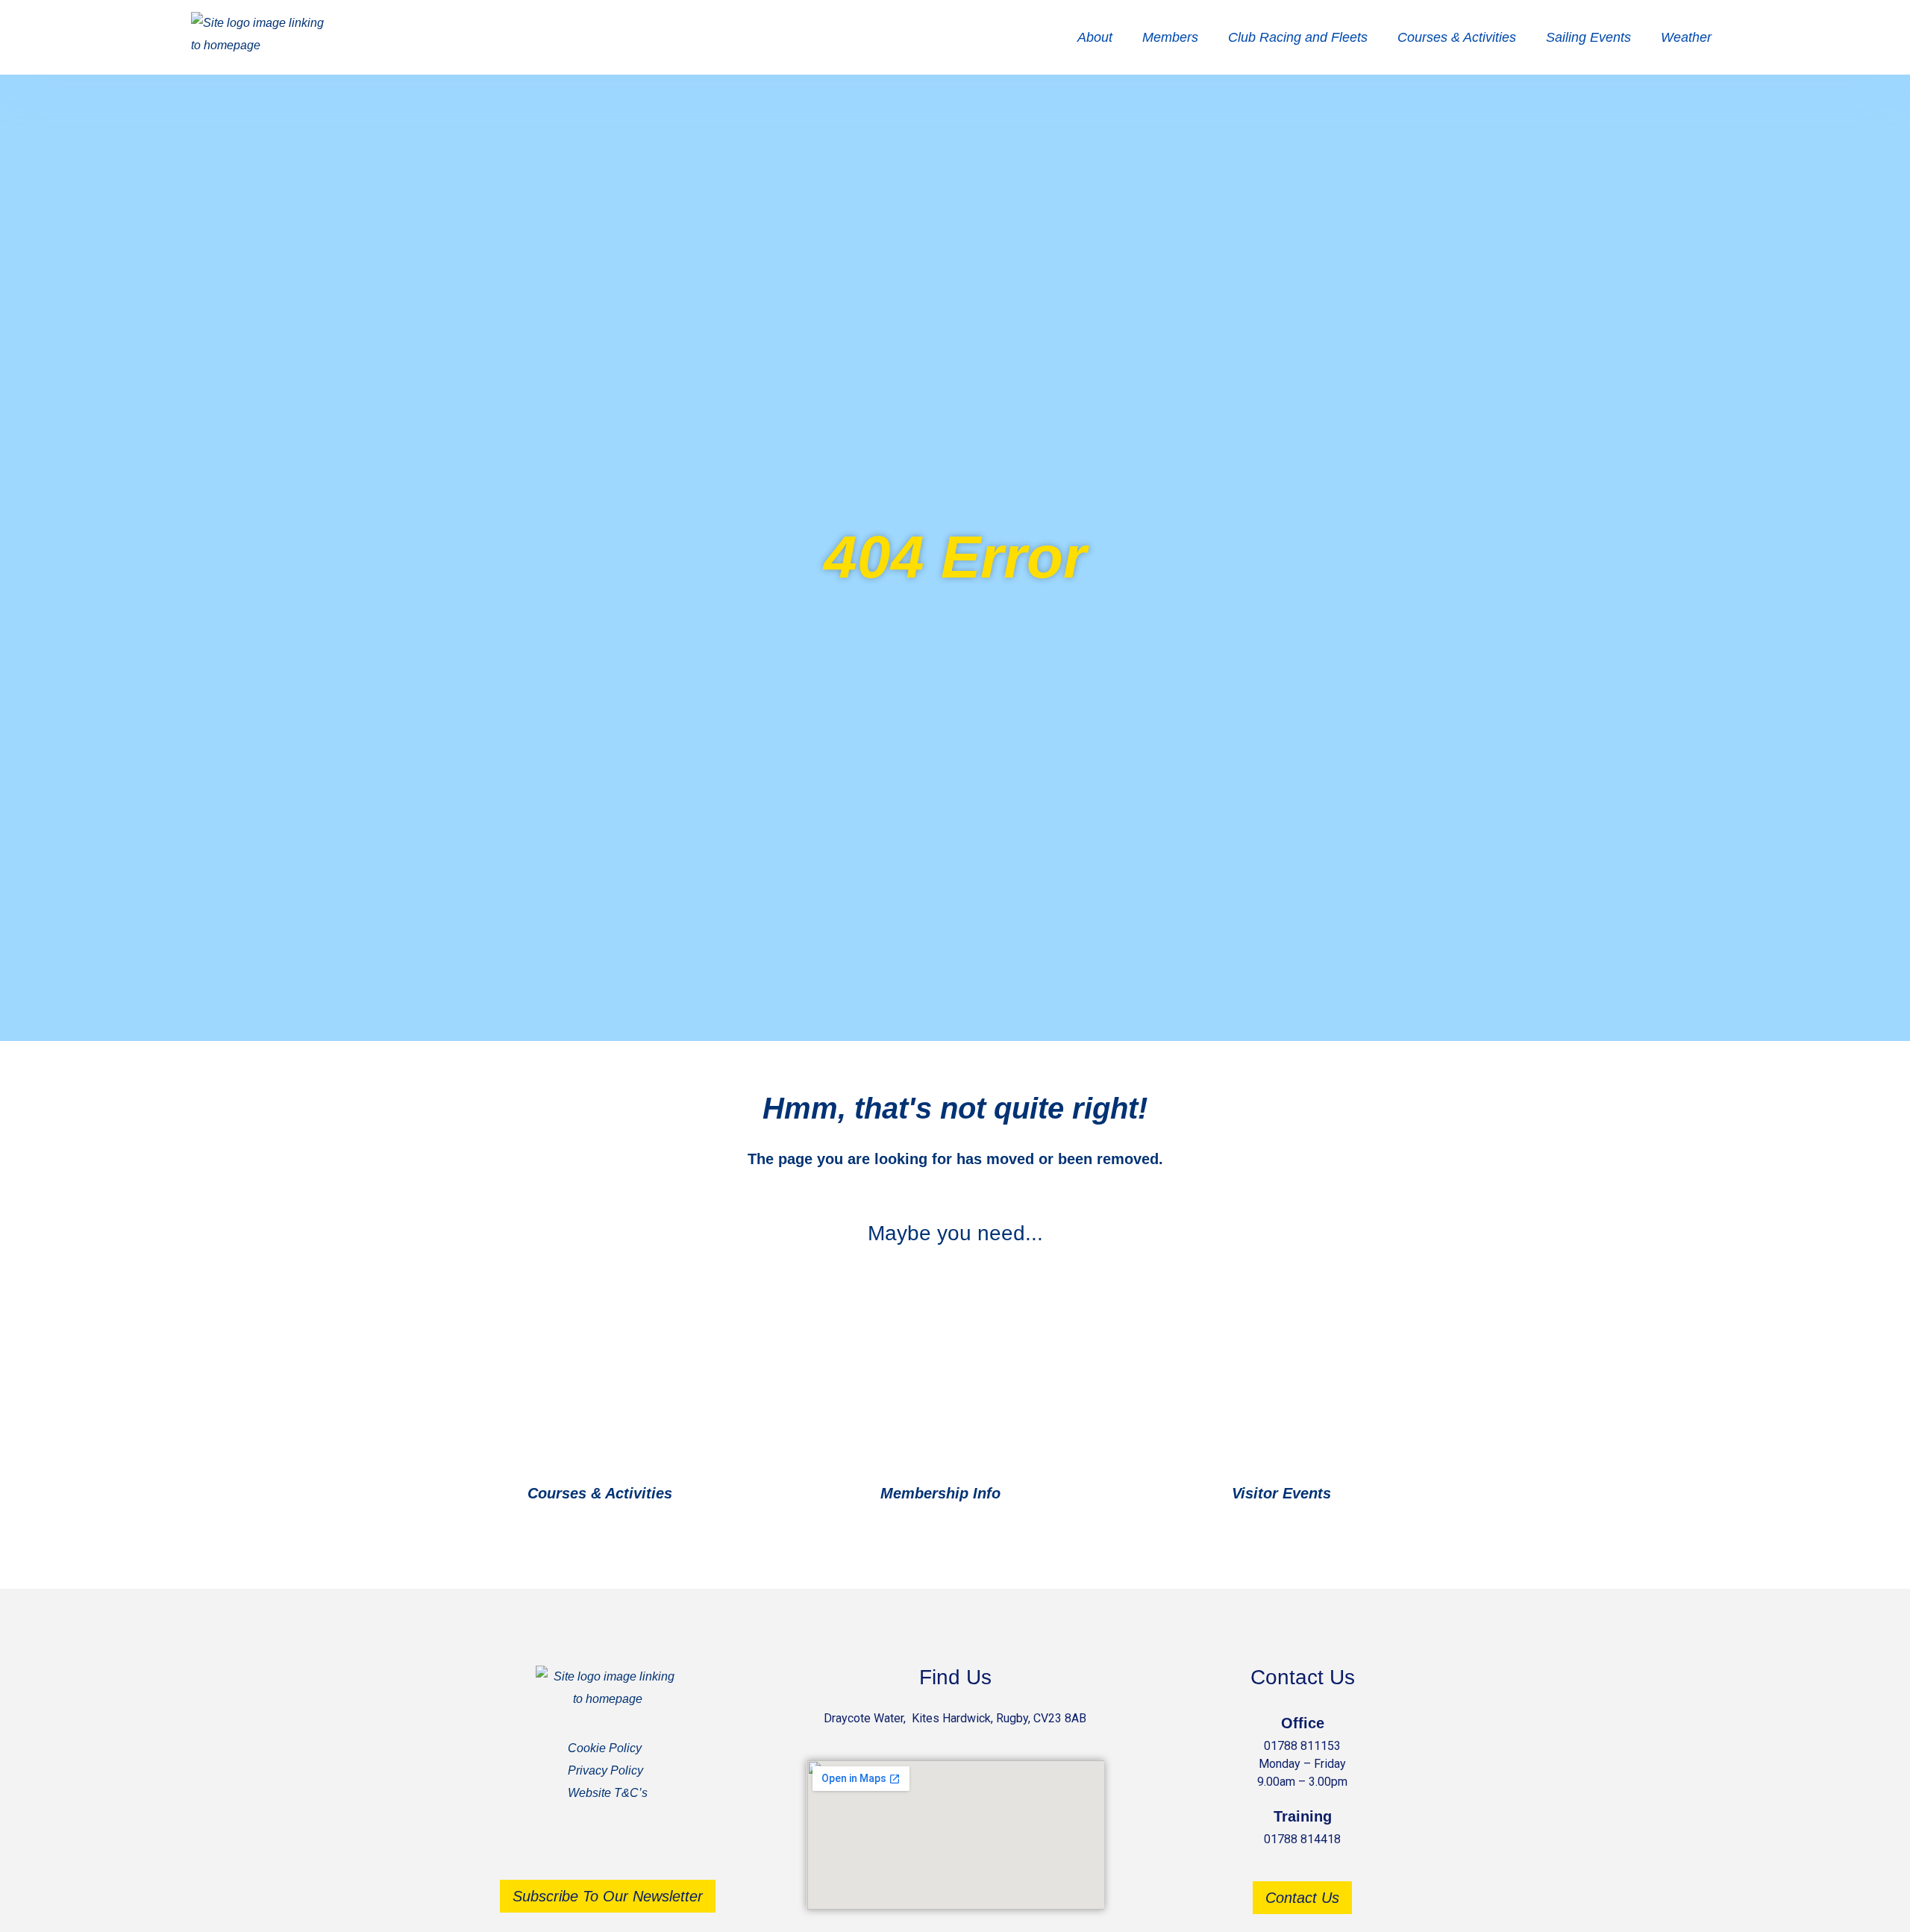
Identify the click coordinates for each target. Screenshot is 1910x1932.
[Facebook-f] (586, 1848)
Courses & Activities (1457, 37)
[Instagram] (630, 1848)
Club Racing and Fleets (1298, 37)
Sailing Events (1588, 37)
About (1095, 37)
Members (1170, 37)
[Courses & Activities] (692, 1494)
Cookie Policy (605, 1748)
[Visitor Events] (1351, 1494)
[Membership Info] (1020, 1494)
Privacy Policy (605, 1770)
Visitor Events (1281, 1493)
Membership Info (940, 1493)
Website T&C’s (608, 1793)
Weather (1686, 37)
